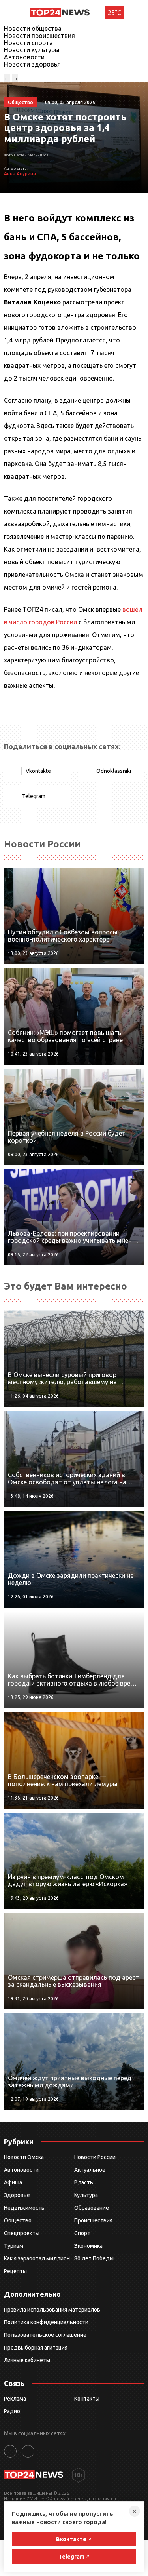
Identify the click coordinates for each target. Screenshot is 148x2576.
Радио (12, 2411)
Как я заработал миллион (37, 2258)
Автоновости (24, 57)
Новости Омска (24, 2157)
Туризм (14, 2246)
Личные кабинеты (27, 2360)
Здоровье (17, 2195)
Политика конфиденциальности (46, 2322)
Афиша (13, 2182)
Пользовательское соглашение (45, 2335)
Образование (92, 2208)
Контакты (87, 2399)
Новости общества (33, 29)
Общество (18, 2220)
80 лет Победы (94, 2258)
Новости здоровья (32, 64)
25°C (114, 13)
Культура (86, 2195)
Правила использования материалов (52, 2310)
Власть (84, 2182)
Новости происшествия (39, 36)
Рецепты (15, 2271)
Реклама (15, 2399)
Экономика (88, 2246)
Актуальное (90, 2170)
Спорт (82, 2233)
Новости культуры (32, 50)
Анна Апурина (20, 174)
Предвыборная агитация (36, 2348)
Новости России (95, 2157)
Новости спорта (28, 43)
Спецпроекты (22, 2233)
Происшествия (93, 2220)
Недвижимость (24, 2208)
